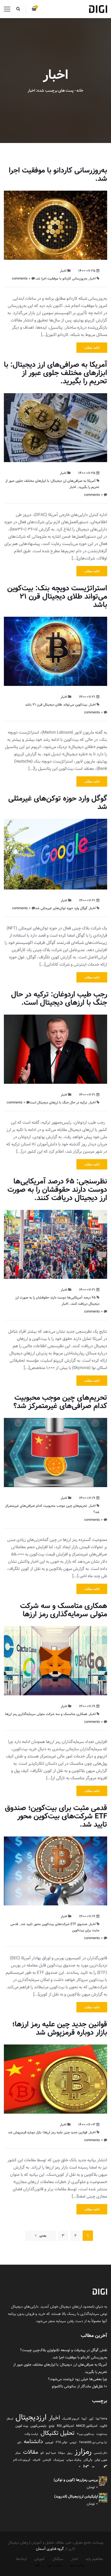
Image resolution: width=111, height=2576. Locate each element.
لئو (42, 2453)
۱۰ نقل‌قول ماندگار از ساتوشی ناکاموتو (80, 2386)
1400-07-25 (87, 271)
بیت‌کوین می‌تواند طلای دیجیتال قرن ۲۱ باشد (56, 705)
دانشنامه (33, 2442)
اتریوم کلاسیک (71, 2419)
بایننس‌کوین (38, 2426)
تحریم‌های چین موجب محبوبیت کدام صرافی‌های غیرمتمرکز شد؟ (60, 1402)
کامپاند (36, 2460)
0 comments (21, 278)
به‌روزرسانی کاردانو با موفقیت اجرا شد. (58, 174)
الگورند (103, 2426)
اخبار (63, 271)
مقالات (31, 2452)
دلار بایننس (101, 2453)
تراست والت (31, 2434)
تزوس (73, 2442)
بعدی (43, 2236)
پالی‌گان (88, 2460)
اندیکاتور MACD (87, 2426)
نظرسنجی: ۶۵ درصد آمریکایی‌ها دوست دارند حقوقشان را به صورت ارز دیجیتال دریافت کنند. (57, 1190)
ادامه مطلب (92, 348)
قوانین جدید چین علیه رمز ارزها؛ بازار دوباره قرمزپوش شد (60, 2028)
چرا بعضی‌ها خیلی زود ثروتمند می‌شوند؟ (78, 2379)
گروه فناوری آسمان (50, 2549)
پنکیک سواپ (74, 2460)
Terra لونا (101, 2419)
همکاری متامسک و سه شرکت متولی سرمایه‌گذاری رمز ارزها (64, 1610)
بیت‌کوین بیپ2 (85, 2434)
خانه (80, 91)
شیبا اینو (51, 2453)
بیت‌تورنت (102, 2434)
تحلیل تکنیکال (58, 2433)
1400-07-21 (87, 697)
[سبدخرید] (34, 9)
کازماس (47, 2460)
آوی (91, 2419)
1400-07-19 (87, 1498)
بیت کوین (22, 2426)
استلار (10, 2419)
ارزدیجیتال (31, 2417)
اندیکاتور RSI (65, 2426)
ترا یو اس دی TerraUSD (93, 2442)
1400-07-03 (87, 2125)
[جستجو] (18, 9)
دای (19, 2442)
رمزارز (83, 2451)
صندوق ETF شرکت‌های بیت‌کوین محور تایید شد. (54, 1924)
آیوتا (84, 2419)
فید (37, 2565)
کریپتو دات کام (22, 2460)
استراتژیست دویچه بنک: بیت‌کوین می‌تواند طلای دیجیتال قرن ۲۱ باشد (57, 596)
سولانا (61, 2453)
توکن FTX (62, 2442)
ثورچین (49, 2442)
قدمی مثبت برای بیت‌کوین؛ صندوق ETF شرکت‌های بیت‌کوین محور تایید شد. (56, 1816)
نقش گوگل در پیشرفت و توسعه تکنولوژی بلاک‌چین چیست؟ (64, 2350)
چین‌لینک (59, 2460)
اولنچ (52, 2426)
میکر (18, 2453)
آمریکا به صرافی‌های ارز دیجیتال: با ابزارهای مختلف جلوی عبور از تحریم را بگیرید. (55, 373)
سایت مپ (77, 2565)
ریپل (70, 2453)
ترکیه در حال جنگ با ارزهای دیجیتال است (58, 1102)
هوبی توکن (101, 2460)
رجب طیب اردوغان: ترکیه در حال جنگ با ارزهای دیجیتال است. (59, 998)
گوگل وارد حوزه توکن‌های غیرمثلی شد (58, 803)
